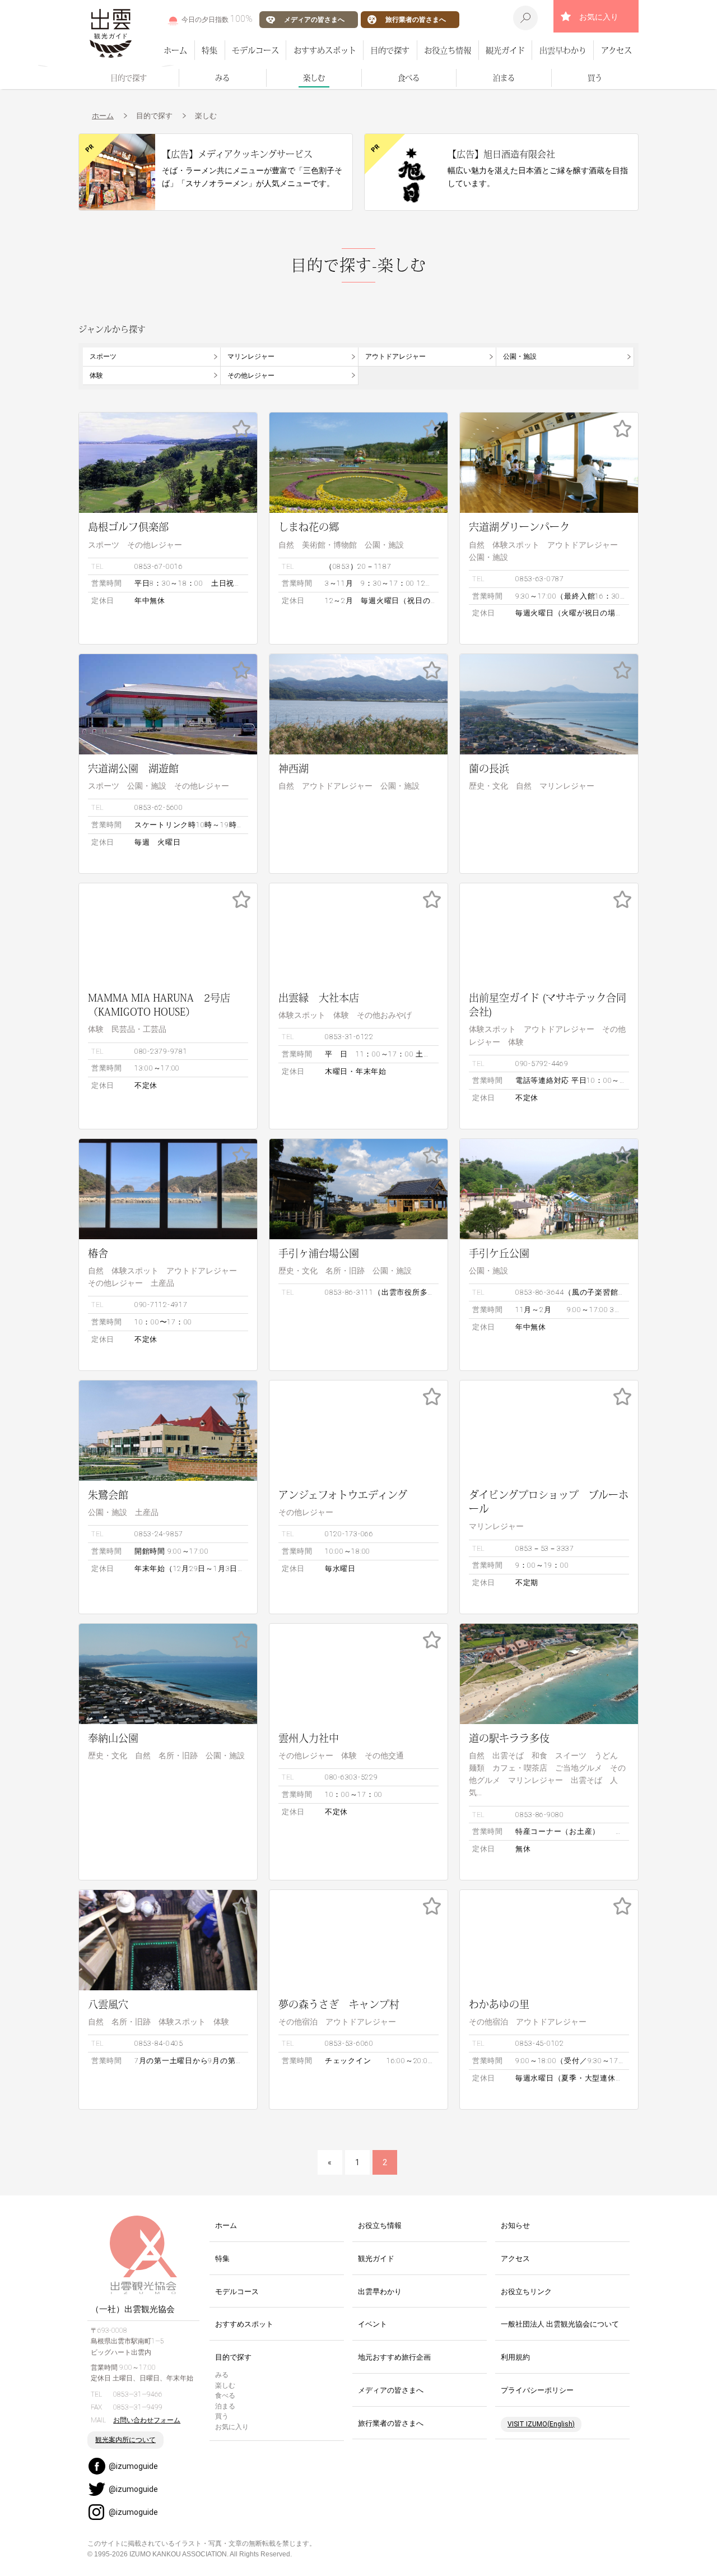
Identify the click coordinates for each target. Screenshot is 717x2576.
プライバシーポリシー (537, 2390)
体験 (96, 376)
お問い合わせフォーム (147, 2420)
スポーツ (103, 356)
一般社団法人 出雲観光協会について (560, 2324)
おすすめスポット (325, 50)
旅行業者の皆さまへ (416, 19)
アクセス (616, 50)
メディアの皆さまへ (314, 19)
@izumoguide (133, 2466)
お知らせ (515, 2225)
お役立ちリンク (526, 2292)
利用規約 (515, 2357)
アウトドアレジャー (395, 356)
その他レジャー (251, 376)
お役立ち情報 (448, 50)
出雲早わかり (563, 50)
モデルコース (255, 50)
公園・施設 (520, 356)
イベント (373, 2324)
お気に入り (599, 17)
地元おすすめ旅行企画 (394, 2357)
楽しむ (314, 78)
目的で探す (390, 50)
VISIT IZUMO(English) (541, 2424)
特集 (209, 50)
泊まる (504, 78)
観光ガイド (505, 50)
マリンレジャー (251, 356)
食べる (409, 78)
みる (222, 78)
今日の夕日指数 (217, 19)
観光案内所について (125, 2440)
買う (595, 78)
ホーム (175, 50)
